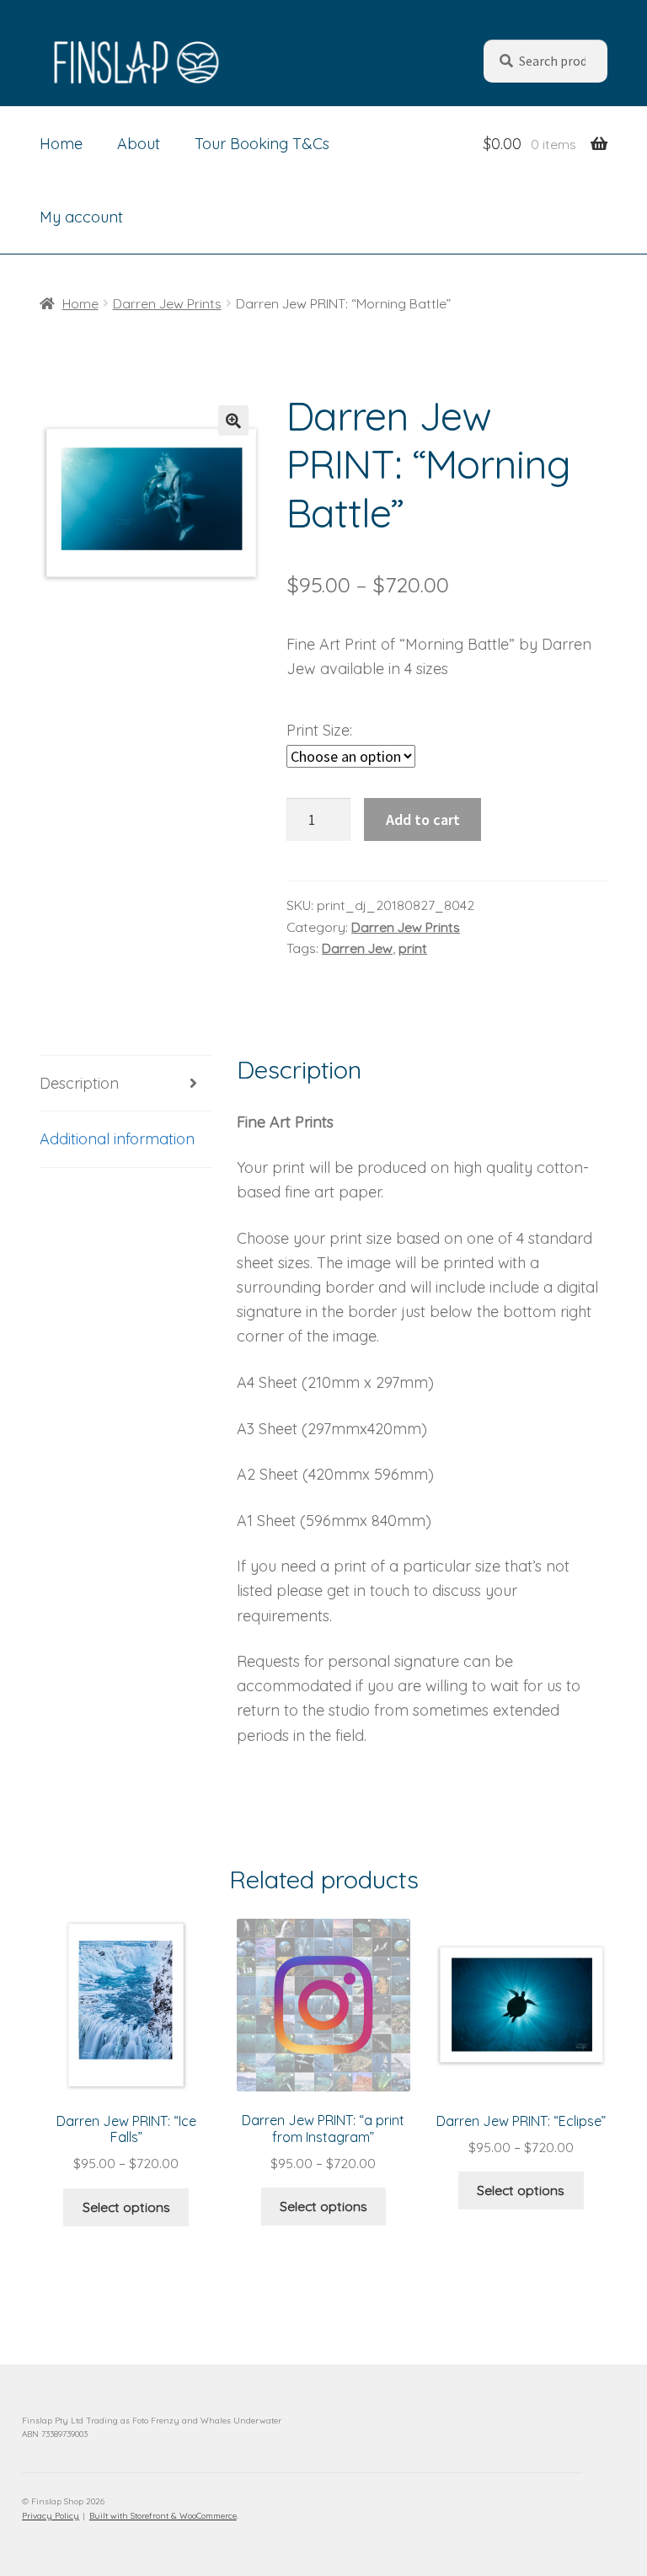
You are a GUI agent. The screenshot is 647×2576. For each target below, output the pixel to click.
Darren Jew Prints (167, 303)
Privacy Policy (51, 2516)
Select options (126, 2207)
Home (61, 144)
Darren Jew (357, 948)
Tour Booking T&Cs (262, 144)
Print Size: (319, 730)
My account (81, 217)
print (413, 948)
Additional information (117, 1139)
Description (79, 1083)
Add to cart (423, 819)
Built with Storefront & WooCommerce (163, 2516)
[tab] (126, 1084)
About (139, 144)
